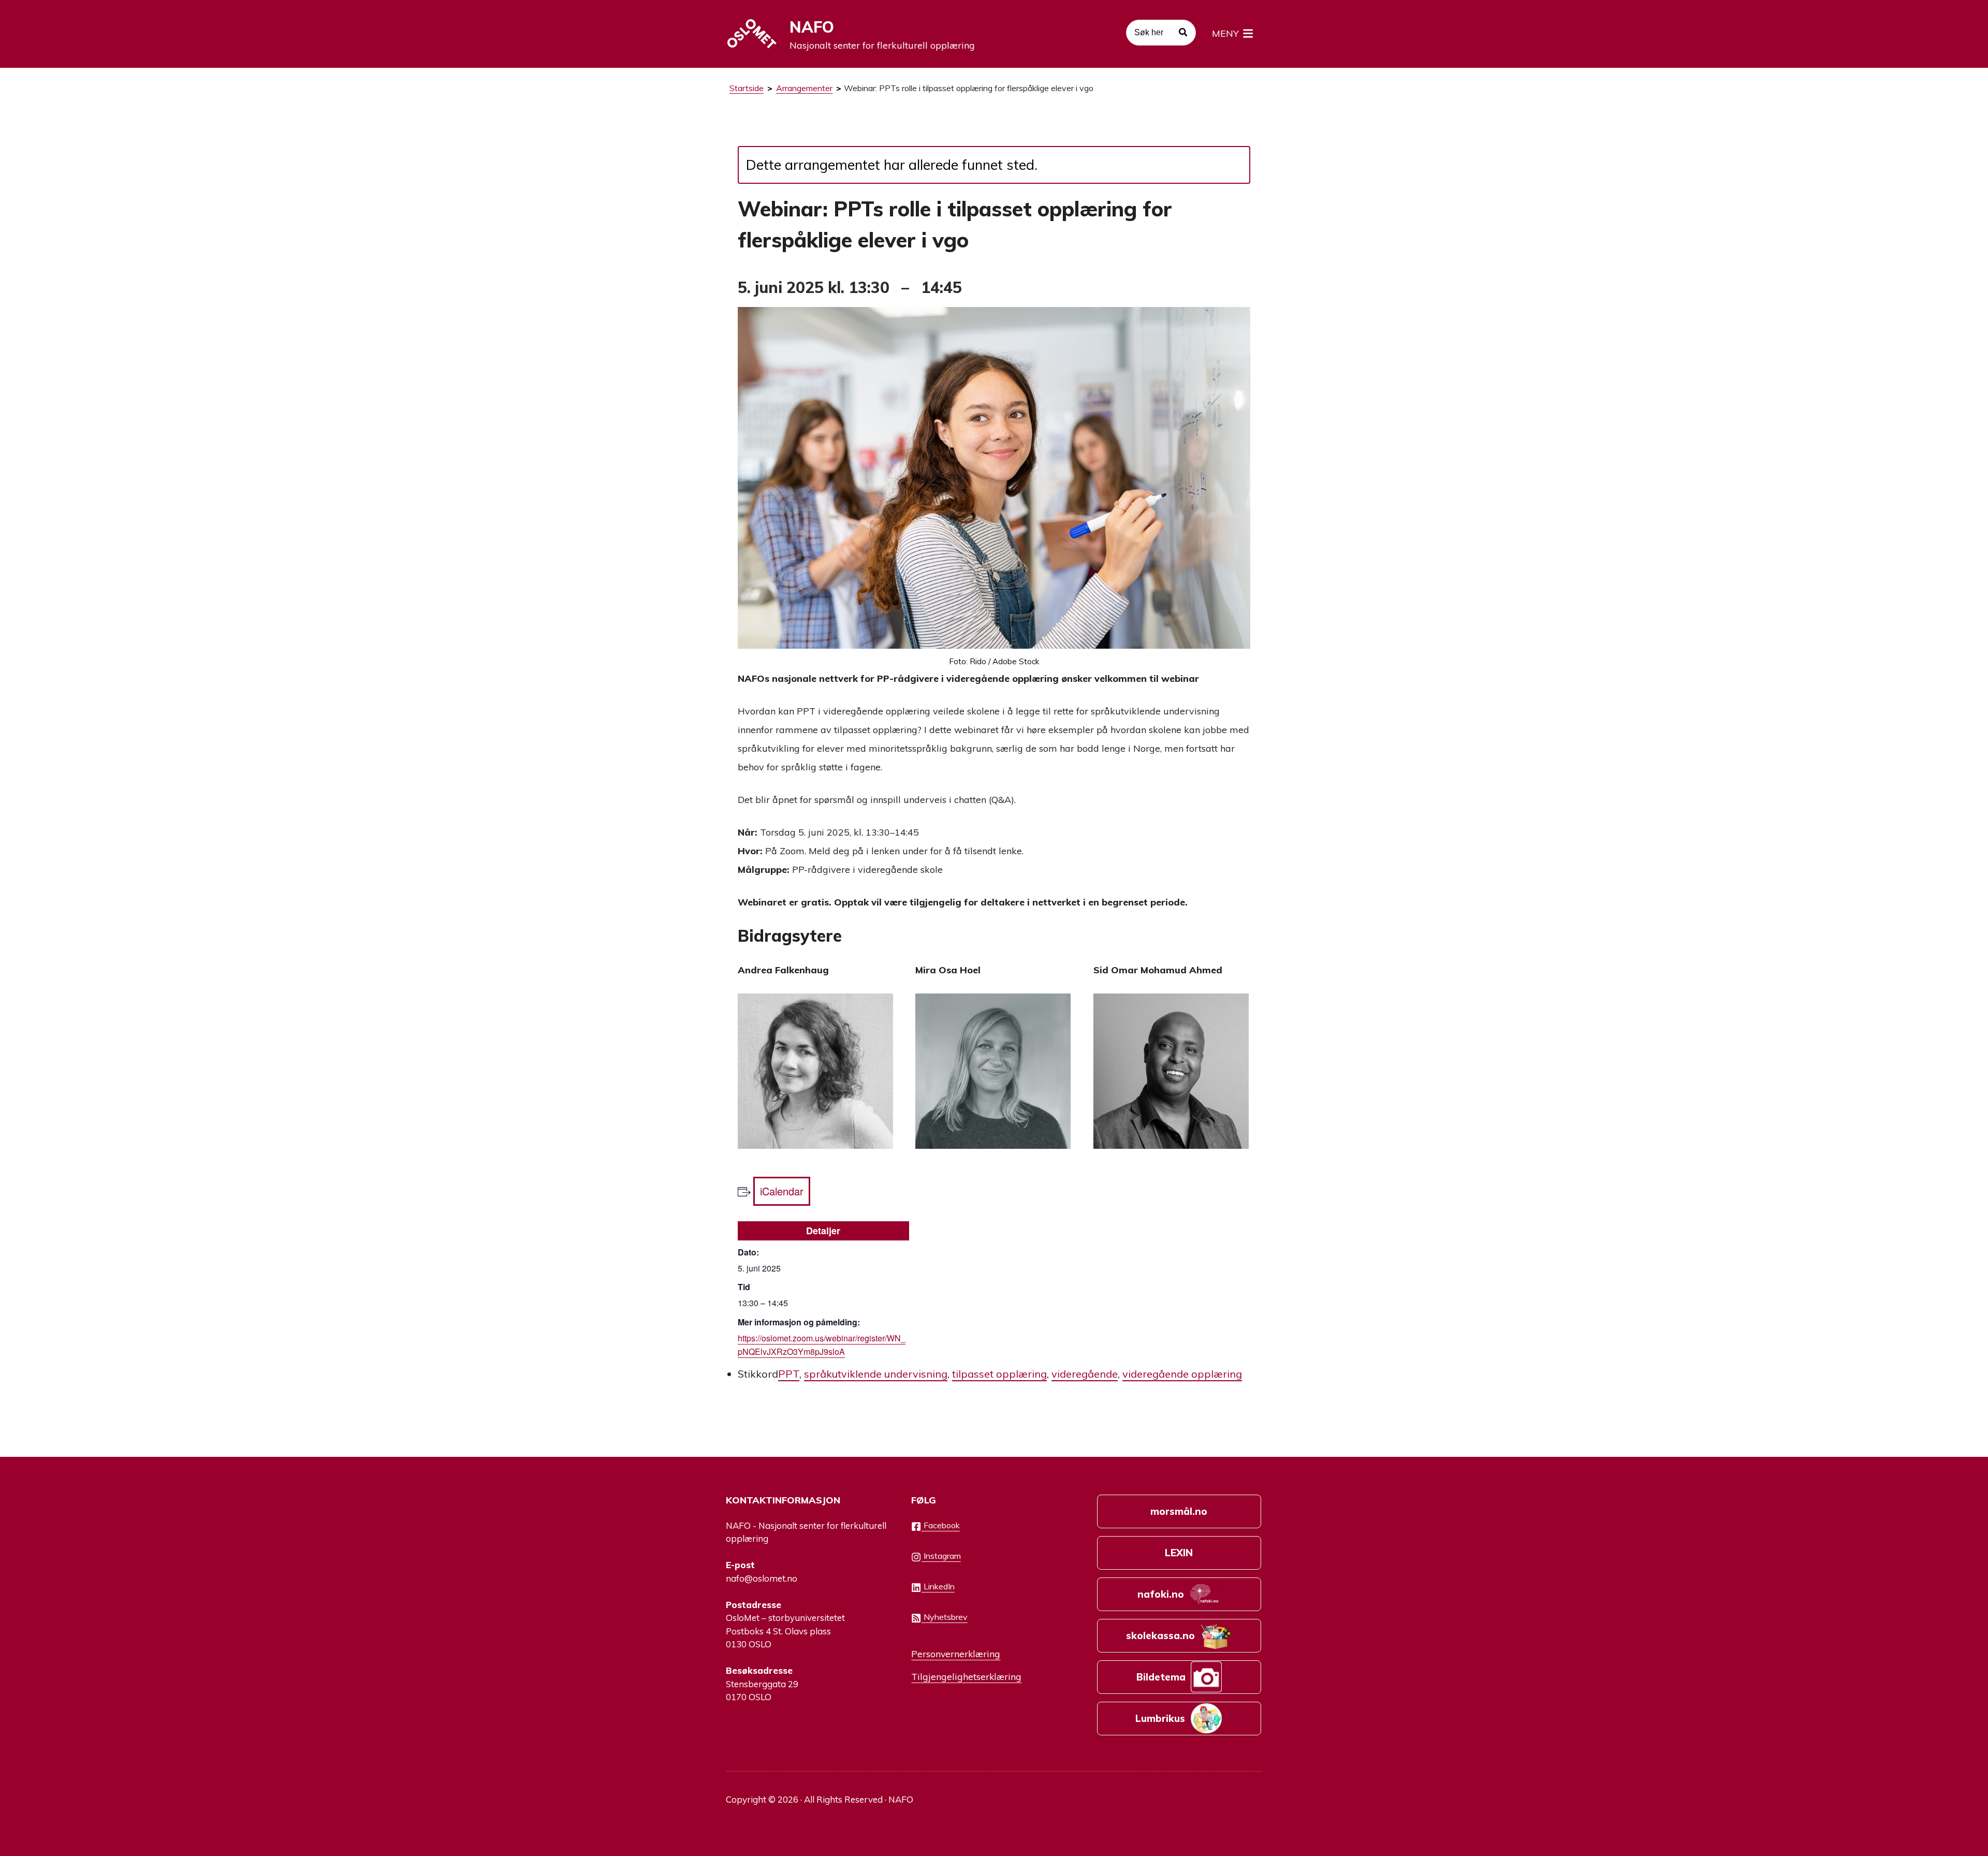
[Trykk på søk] (1183, 34)
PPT (789, 1374)
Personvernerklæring (956, 1654)
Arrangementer (804, 88)
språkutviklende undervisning (876, 1374)
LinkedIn (938, 1586)
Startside (747, 88)
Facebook (941, 1525)
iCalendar (782, 1191)
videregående (1085, 1374)
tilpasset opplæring (999, 1374)
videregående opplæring (1182, 1374)
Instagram (941, 1556)
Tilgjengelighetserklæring (966, 1676)
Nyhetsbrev (945, 1617)
